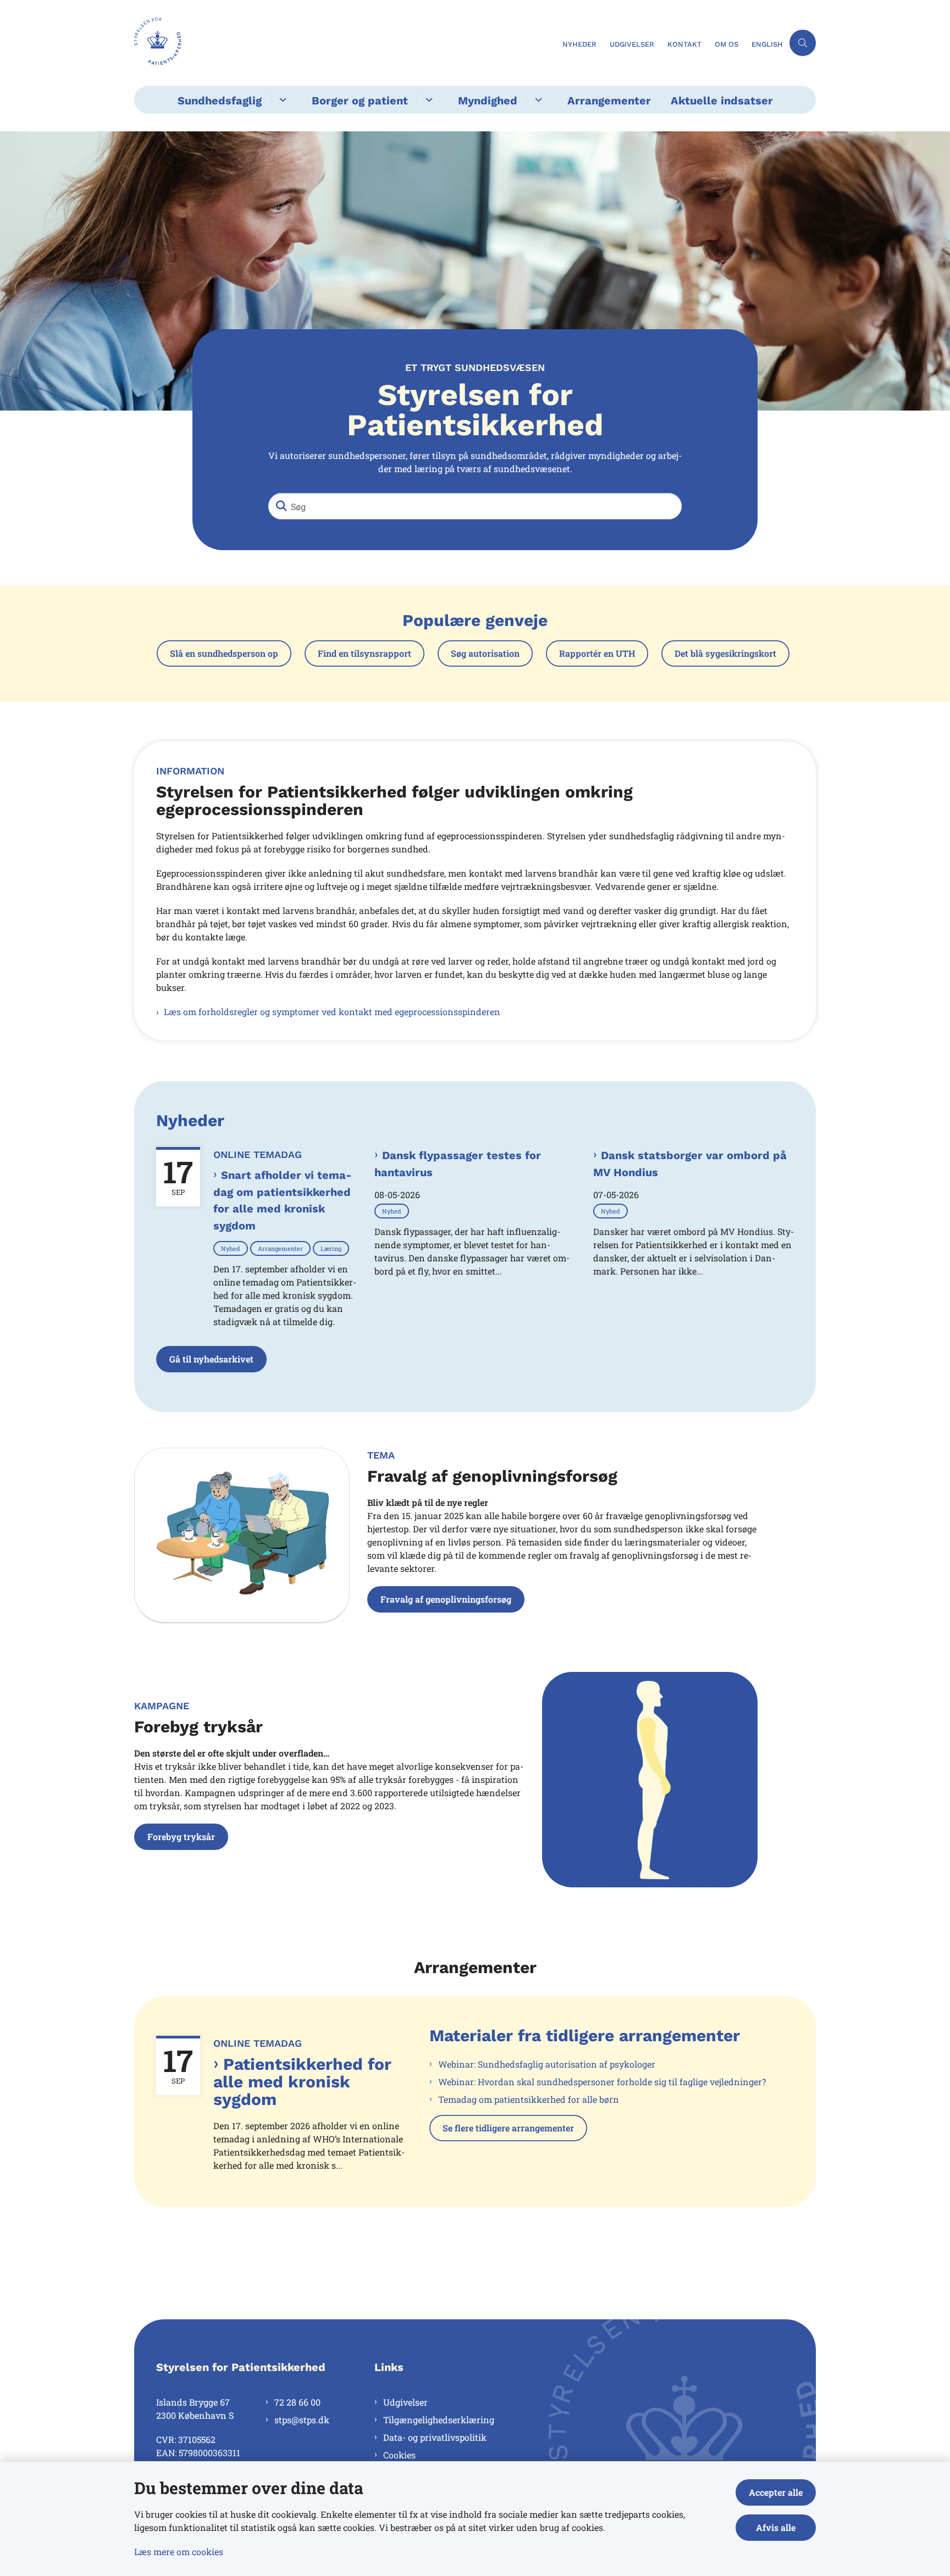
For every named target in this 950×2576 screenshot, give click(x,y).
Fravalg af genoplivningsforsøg (446, 1599)
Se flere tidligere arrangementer (508, 2128)
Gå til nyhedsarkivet (211, 1359)
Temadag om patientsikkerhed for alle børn (529, 2099)
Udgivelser (405, 2402)
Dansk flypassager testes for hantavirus (458, 1164)
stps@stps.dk (302, 2420)
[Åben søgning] (803, 43)
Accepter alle (776, 2492)
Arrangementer (609, 101)
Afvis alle (776, 2527)
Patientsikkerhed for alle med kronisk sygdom (302, 2082)
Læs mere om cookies (179, 2552)
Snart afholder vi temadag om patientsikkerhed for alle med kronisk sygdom (283, 1200)
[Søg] (281, 506)
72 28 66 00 (297, 2402)
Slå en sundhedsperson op (224, 653)
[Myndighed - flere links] (537, 100)
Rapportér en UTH (597, 653)
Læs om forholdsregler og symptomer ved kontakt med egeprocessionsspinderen (332, 1012)
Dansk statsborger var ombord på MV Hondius (690, 1164)
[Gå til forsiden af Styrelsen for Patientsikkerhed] (345, 43)
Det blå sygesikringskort (725, 653)
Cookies (399, 2455)
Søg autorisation (485, 653)
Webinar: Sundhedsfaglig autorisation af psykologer (547, 2064)
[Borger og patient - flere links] (427, 100)
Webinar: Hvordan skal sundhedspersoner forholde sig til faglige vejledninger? (602, 2082)
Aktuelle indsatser (722, 101)
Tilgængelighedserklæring (439, 2420)
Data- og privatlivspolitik (435, 2437)
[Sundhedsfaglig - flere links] (281, 100)
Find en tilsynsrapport (364, 653)
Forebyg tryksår (181, 1837)
